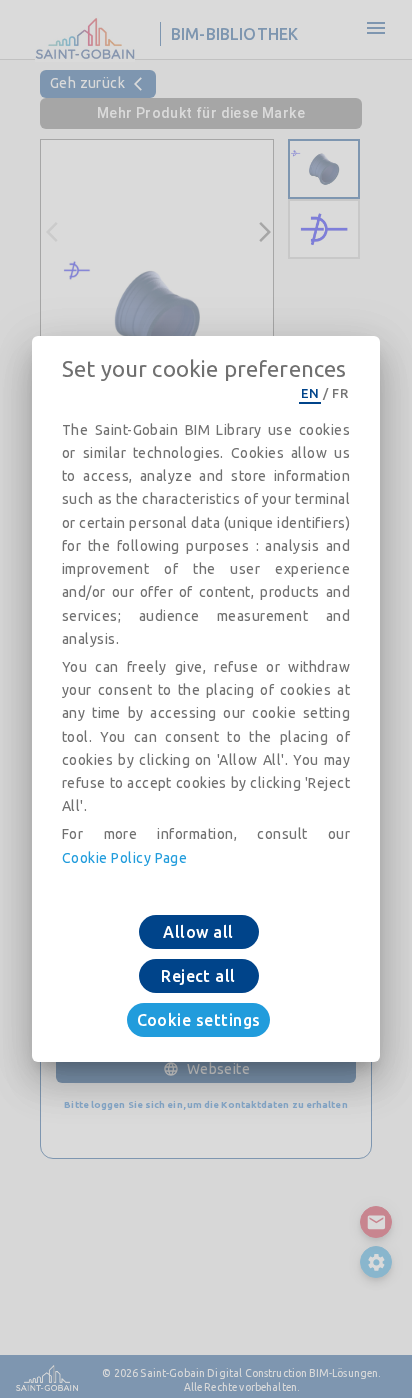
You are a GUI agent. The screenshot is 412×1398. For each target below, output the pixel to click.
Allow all (198, 932)
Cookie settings (199, 1020)
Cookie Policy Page (124, 858)
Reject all (198, 976)
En (310, 393)
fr (340, 393)
